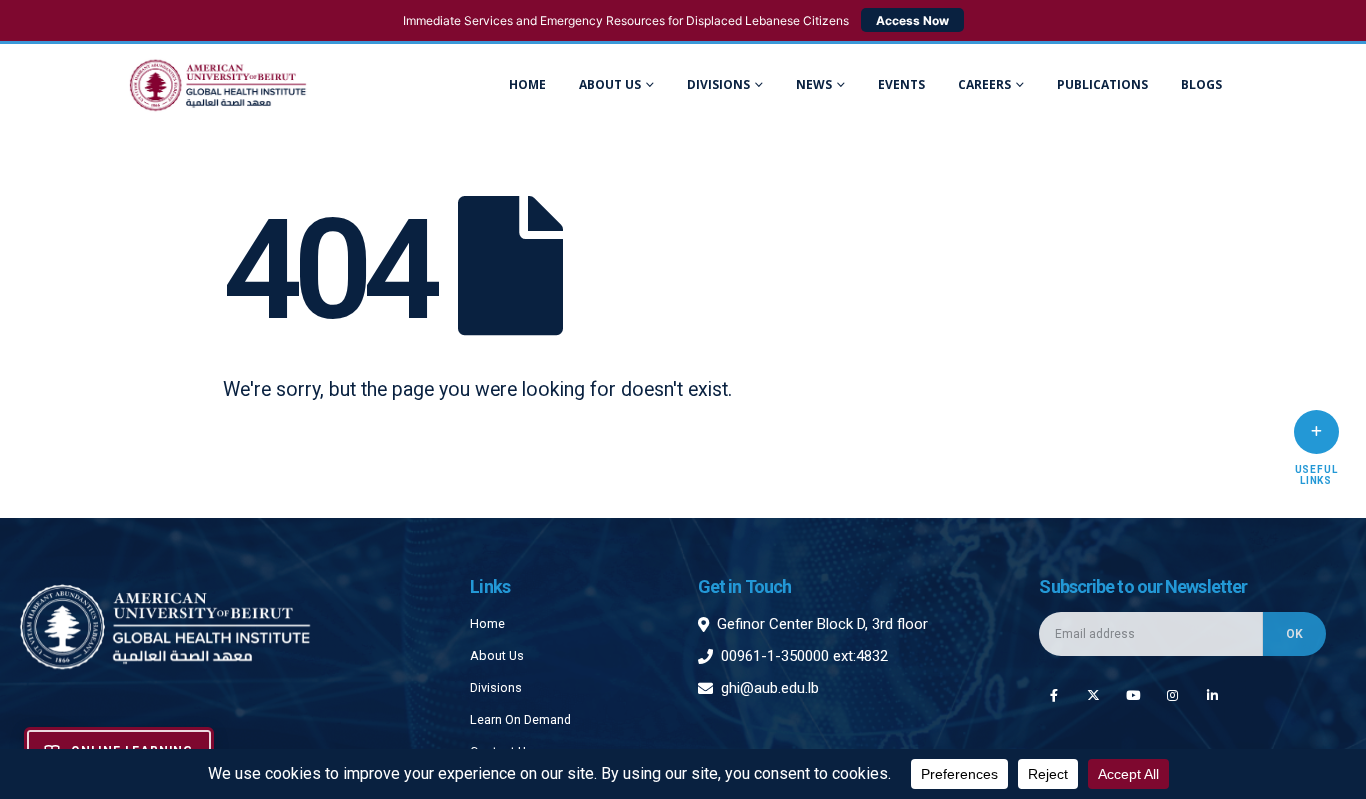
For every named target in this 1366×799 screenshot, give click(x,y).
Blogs (1201, 84)
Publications (1102, 84)
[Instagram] (1172, 694)
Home (527, 84)
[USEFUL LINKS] (1316, 432)
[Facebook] (1053, 694)
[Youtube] (1133, 694)
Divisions (496, 687)
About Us (610, 84)
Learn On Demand (520, 719)
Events (901, 84)
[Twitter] (1093, 694)
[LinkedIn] (1212, 694)
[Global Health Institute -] (218, 85)
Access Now (912, 20)
